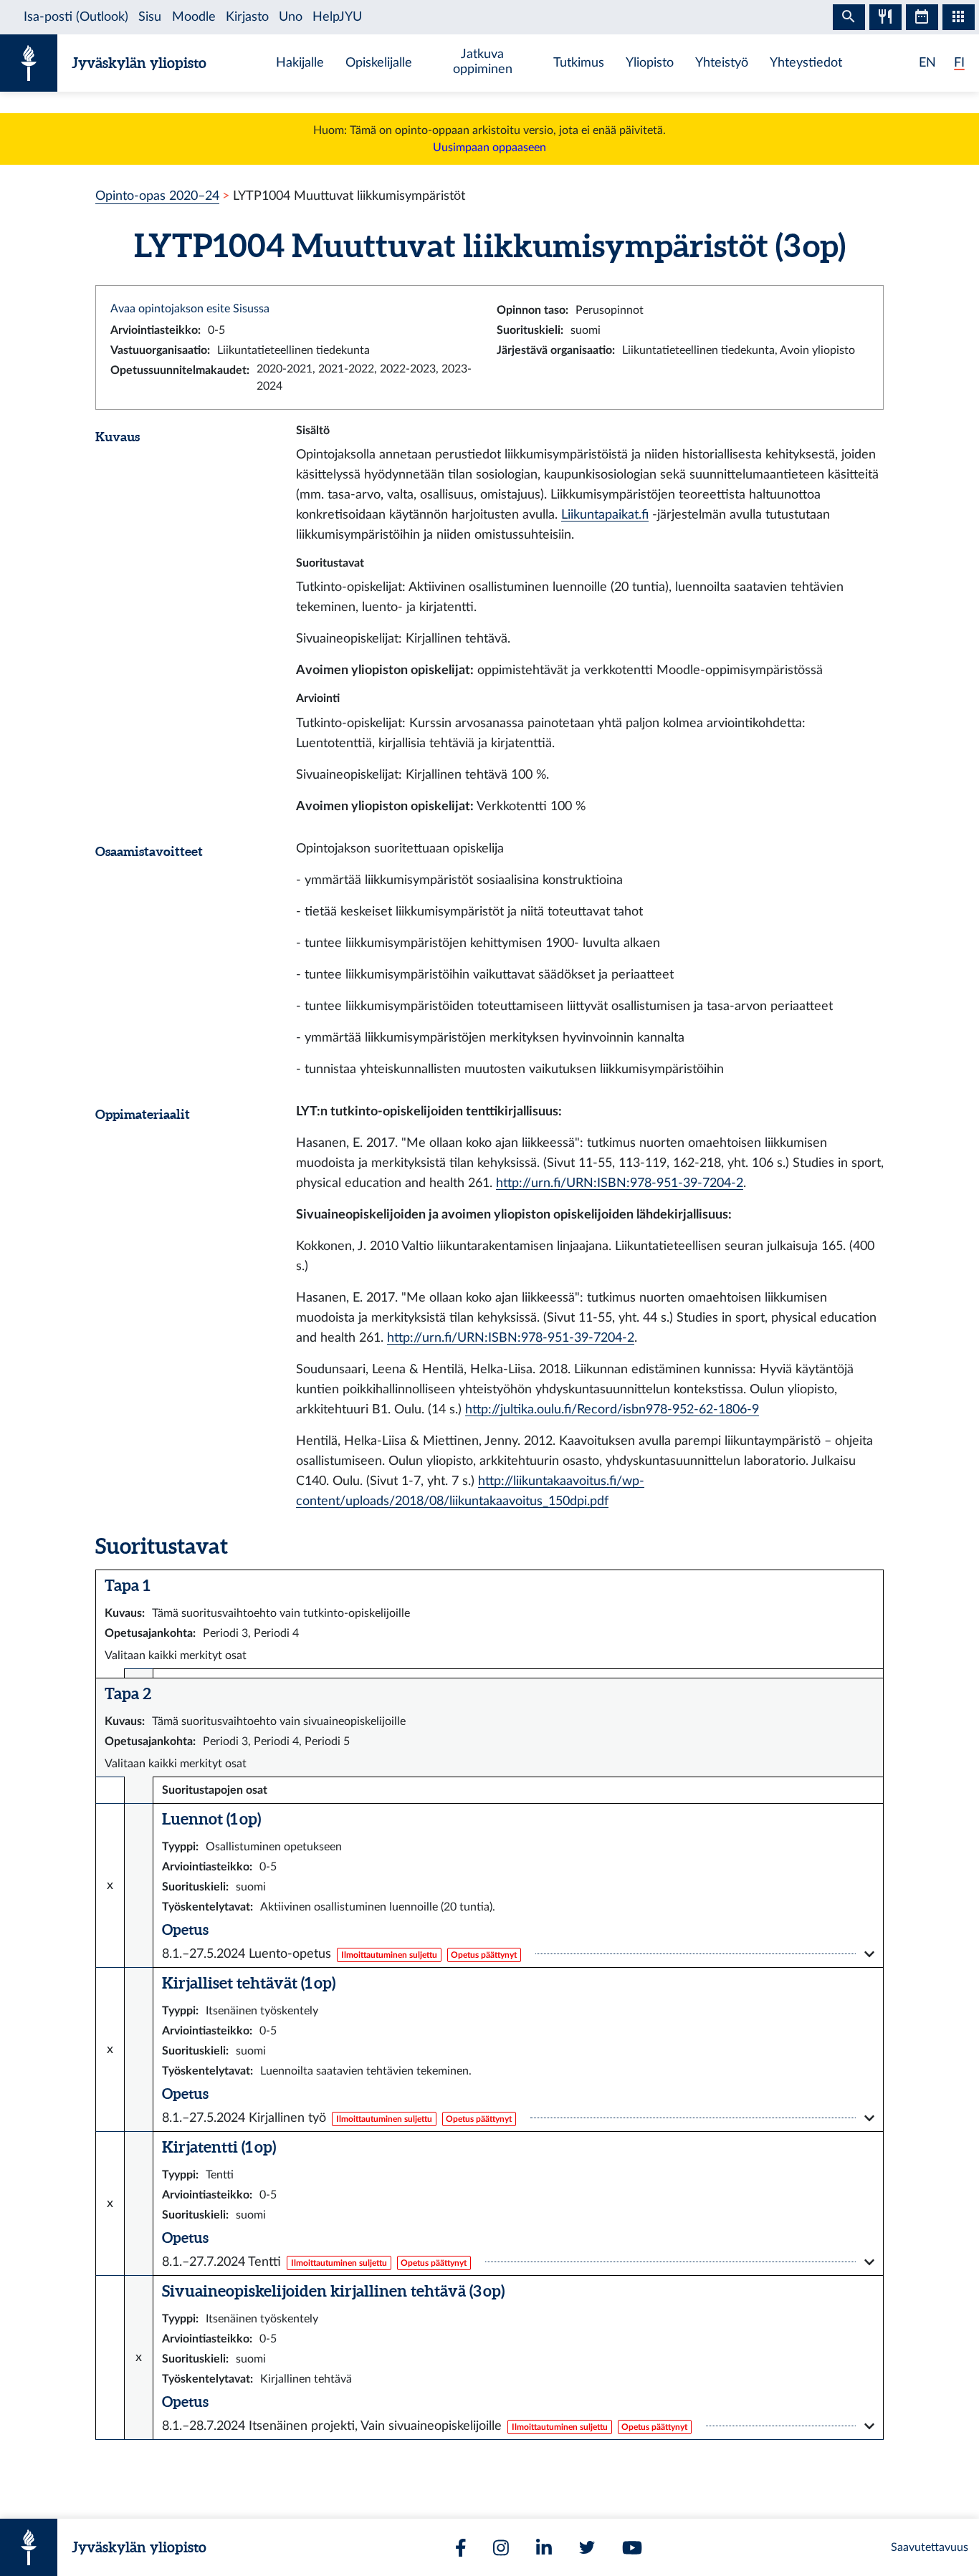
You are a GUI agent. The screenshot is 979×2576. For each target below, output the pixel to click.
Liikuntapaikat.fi (605, 515)
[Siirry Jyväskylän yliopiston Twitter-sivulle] (587, 2547)
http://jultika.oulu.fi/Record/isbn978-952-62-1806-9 (612, 1409)
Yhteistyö (722, 63)
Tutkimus (579, 63)
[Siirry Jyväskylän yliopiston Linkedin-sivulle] (544, 2548)
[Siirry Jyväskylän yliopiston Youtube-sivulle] (632, 2548)
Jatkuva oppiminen (483, 62)
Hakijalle (300, 63)
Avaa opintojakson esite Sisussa (190, 309)
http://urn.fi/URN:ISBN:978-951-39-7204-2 (620, 1183)
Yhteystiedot (806, 63)
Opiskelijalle (379, 63)
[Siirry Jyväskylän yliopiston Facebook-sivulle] (461, 2548)
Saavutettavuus (930, 2547)
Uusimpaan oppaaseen (489, 148)
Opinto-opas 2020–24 (157, 196)
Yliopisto (650, 63)
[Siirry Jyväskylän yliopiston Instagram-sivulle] (501, 2548)
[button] (518, 1954)
